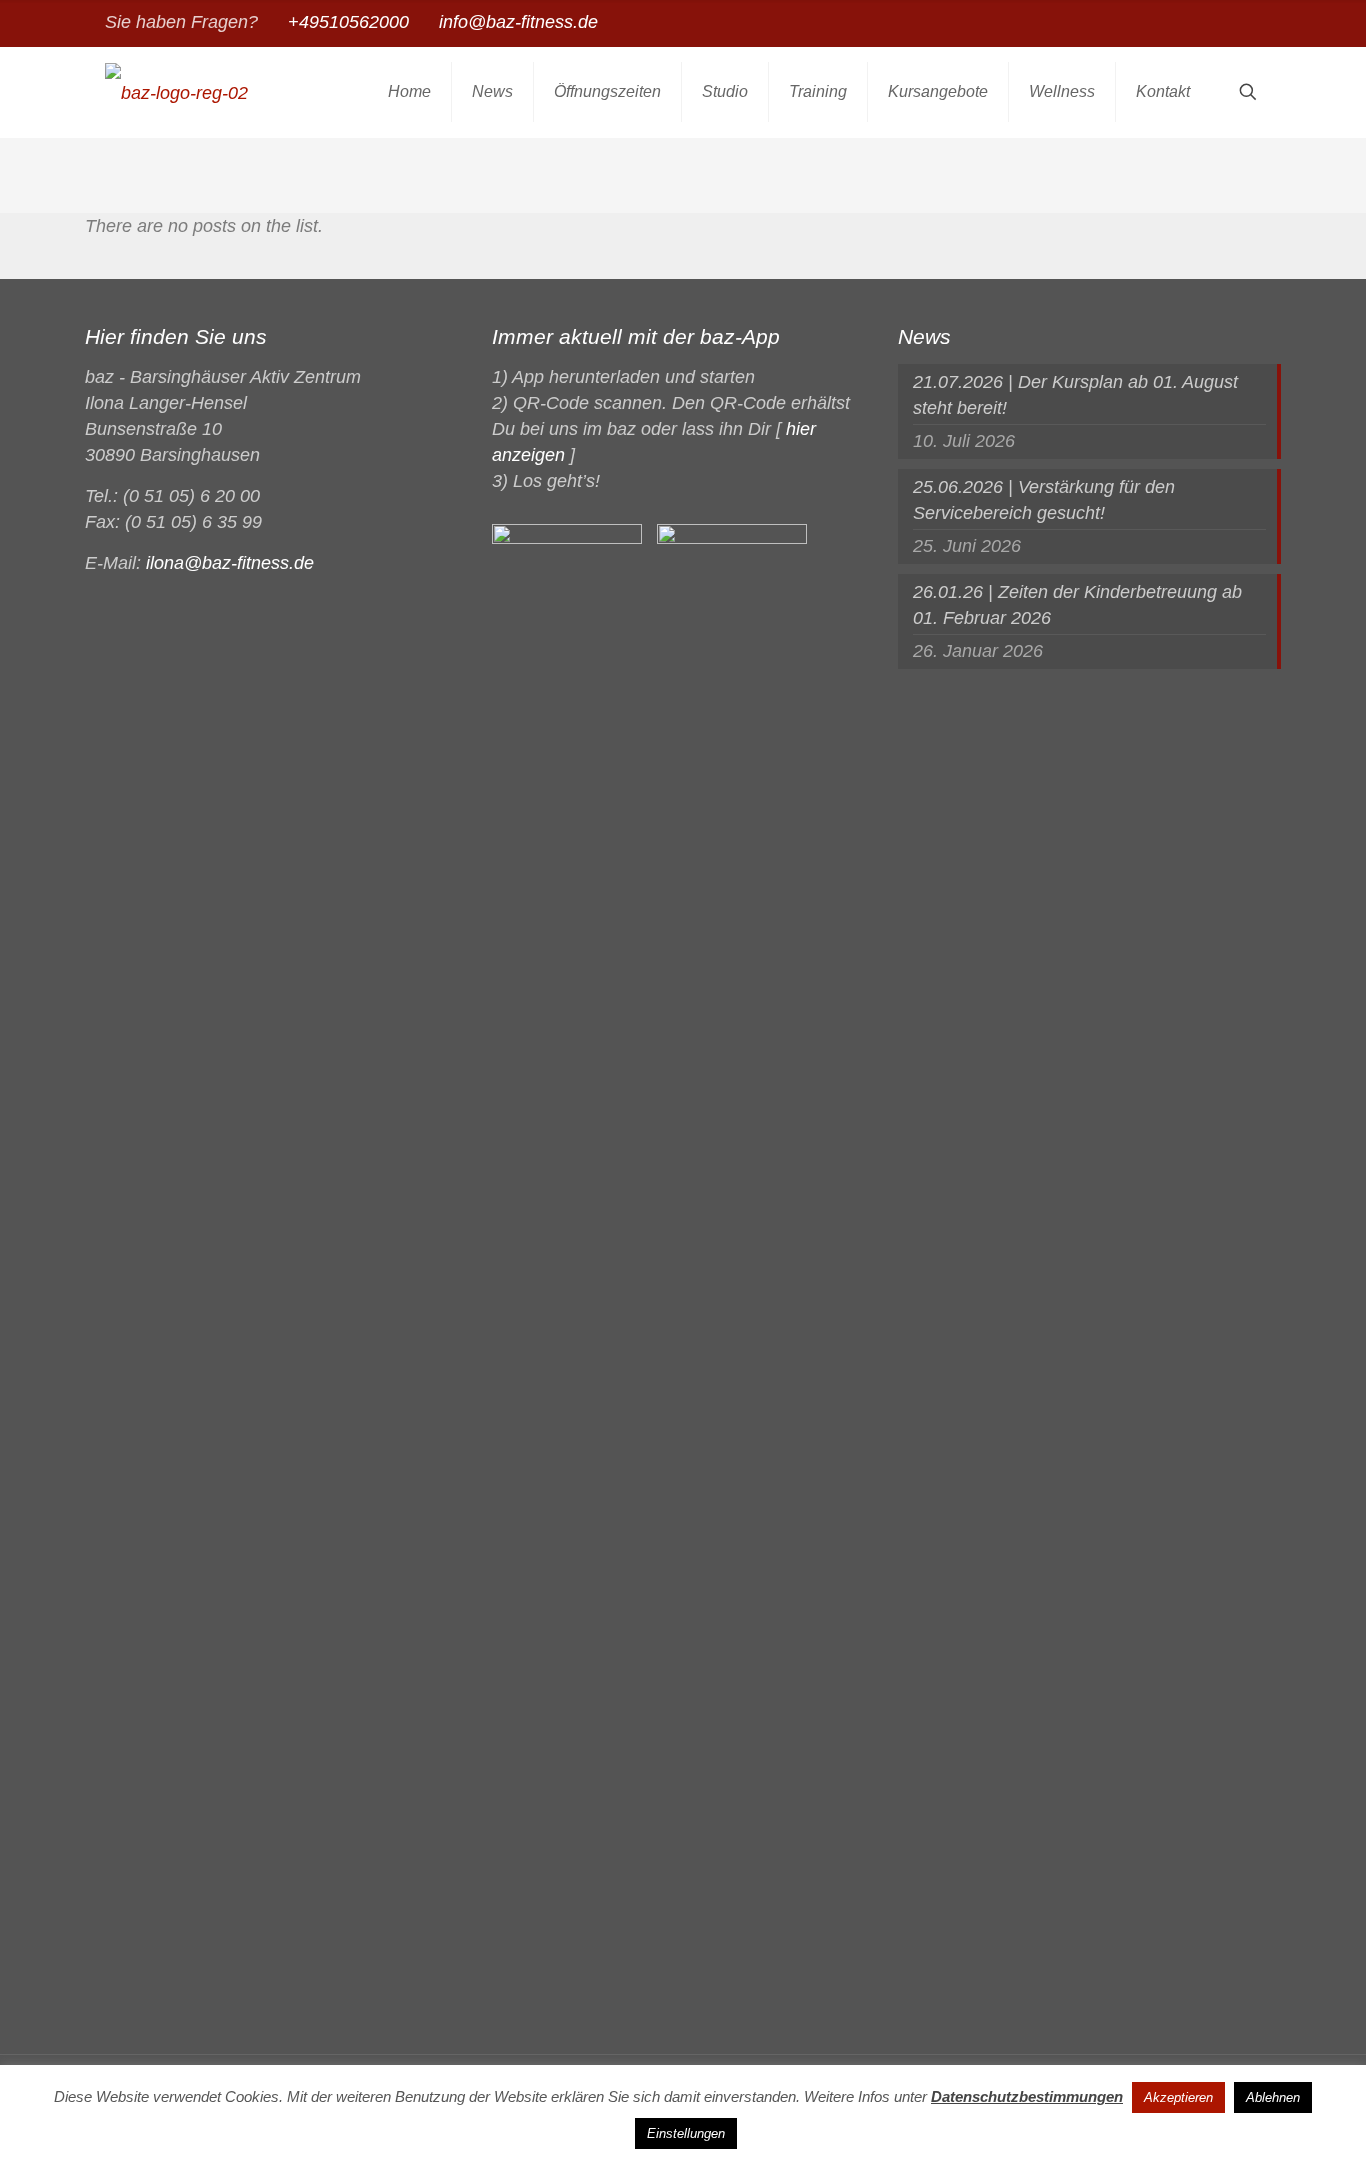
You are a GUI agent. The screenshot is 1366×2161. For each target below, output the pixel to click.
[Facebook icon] (1249, 23)
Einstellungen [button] (686, 2133)
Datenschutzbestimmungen (1027, 2096)
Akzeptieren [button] (1178, 2097)
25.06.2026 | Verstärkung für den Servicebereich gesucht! (1044, 500)
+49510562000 (348, 22)
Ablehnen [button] (1273, 2097)
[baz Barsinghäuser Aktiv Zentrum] (176, 92)
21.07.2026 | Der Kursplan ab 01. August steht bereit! (1075, 395)
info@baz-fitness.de (518, 22)
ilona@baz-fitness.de (230, 563)
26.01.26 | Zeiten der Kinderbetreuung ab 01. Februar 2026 (1077, 605)
